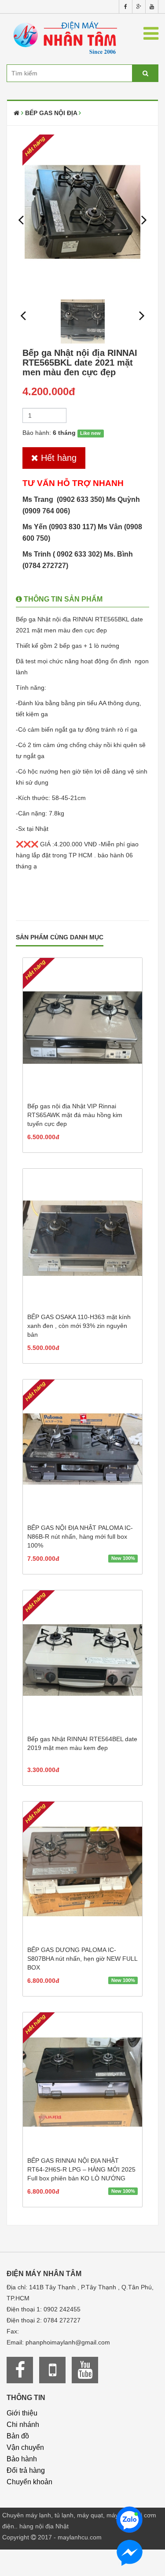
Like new (90, 433)
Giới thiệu (22, 2413)
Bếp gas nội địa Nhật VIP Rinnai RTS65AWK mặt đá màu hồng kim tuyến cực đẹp (75, 1115)
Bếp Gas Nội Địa (51, 113)
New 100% (123, 1558)
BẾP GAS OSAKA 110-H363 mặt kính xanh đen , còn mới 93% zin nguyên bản (79, 1326)
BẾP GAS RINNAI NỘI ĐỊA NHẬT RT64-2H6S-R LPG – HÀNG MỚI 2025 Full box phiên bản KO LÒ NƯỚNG (81, 2169)
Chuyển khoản (29, 2482)
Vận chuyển (25, 2447)
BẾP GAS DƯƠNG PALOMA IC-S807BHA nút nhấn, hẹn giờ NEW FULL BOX (82, 1959)
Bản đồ (18, 2436)
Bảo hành (22, 2459)
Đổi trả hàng (26, 2470)
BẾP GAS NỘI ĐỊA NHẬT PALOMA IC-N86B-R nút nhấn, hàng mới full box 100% (80, 1537)
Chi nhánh (23, 2425)
